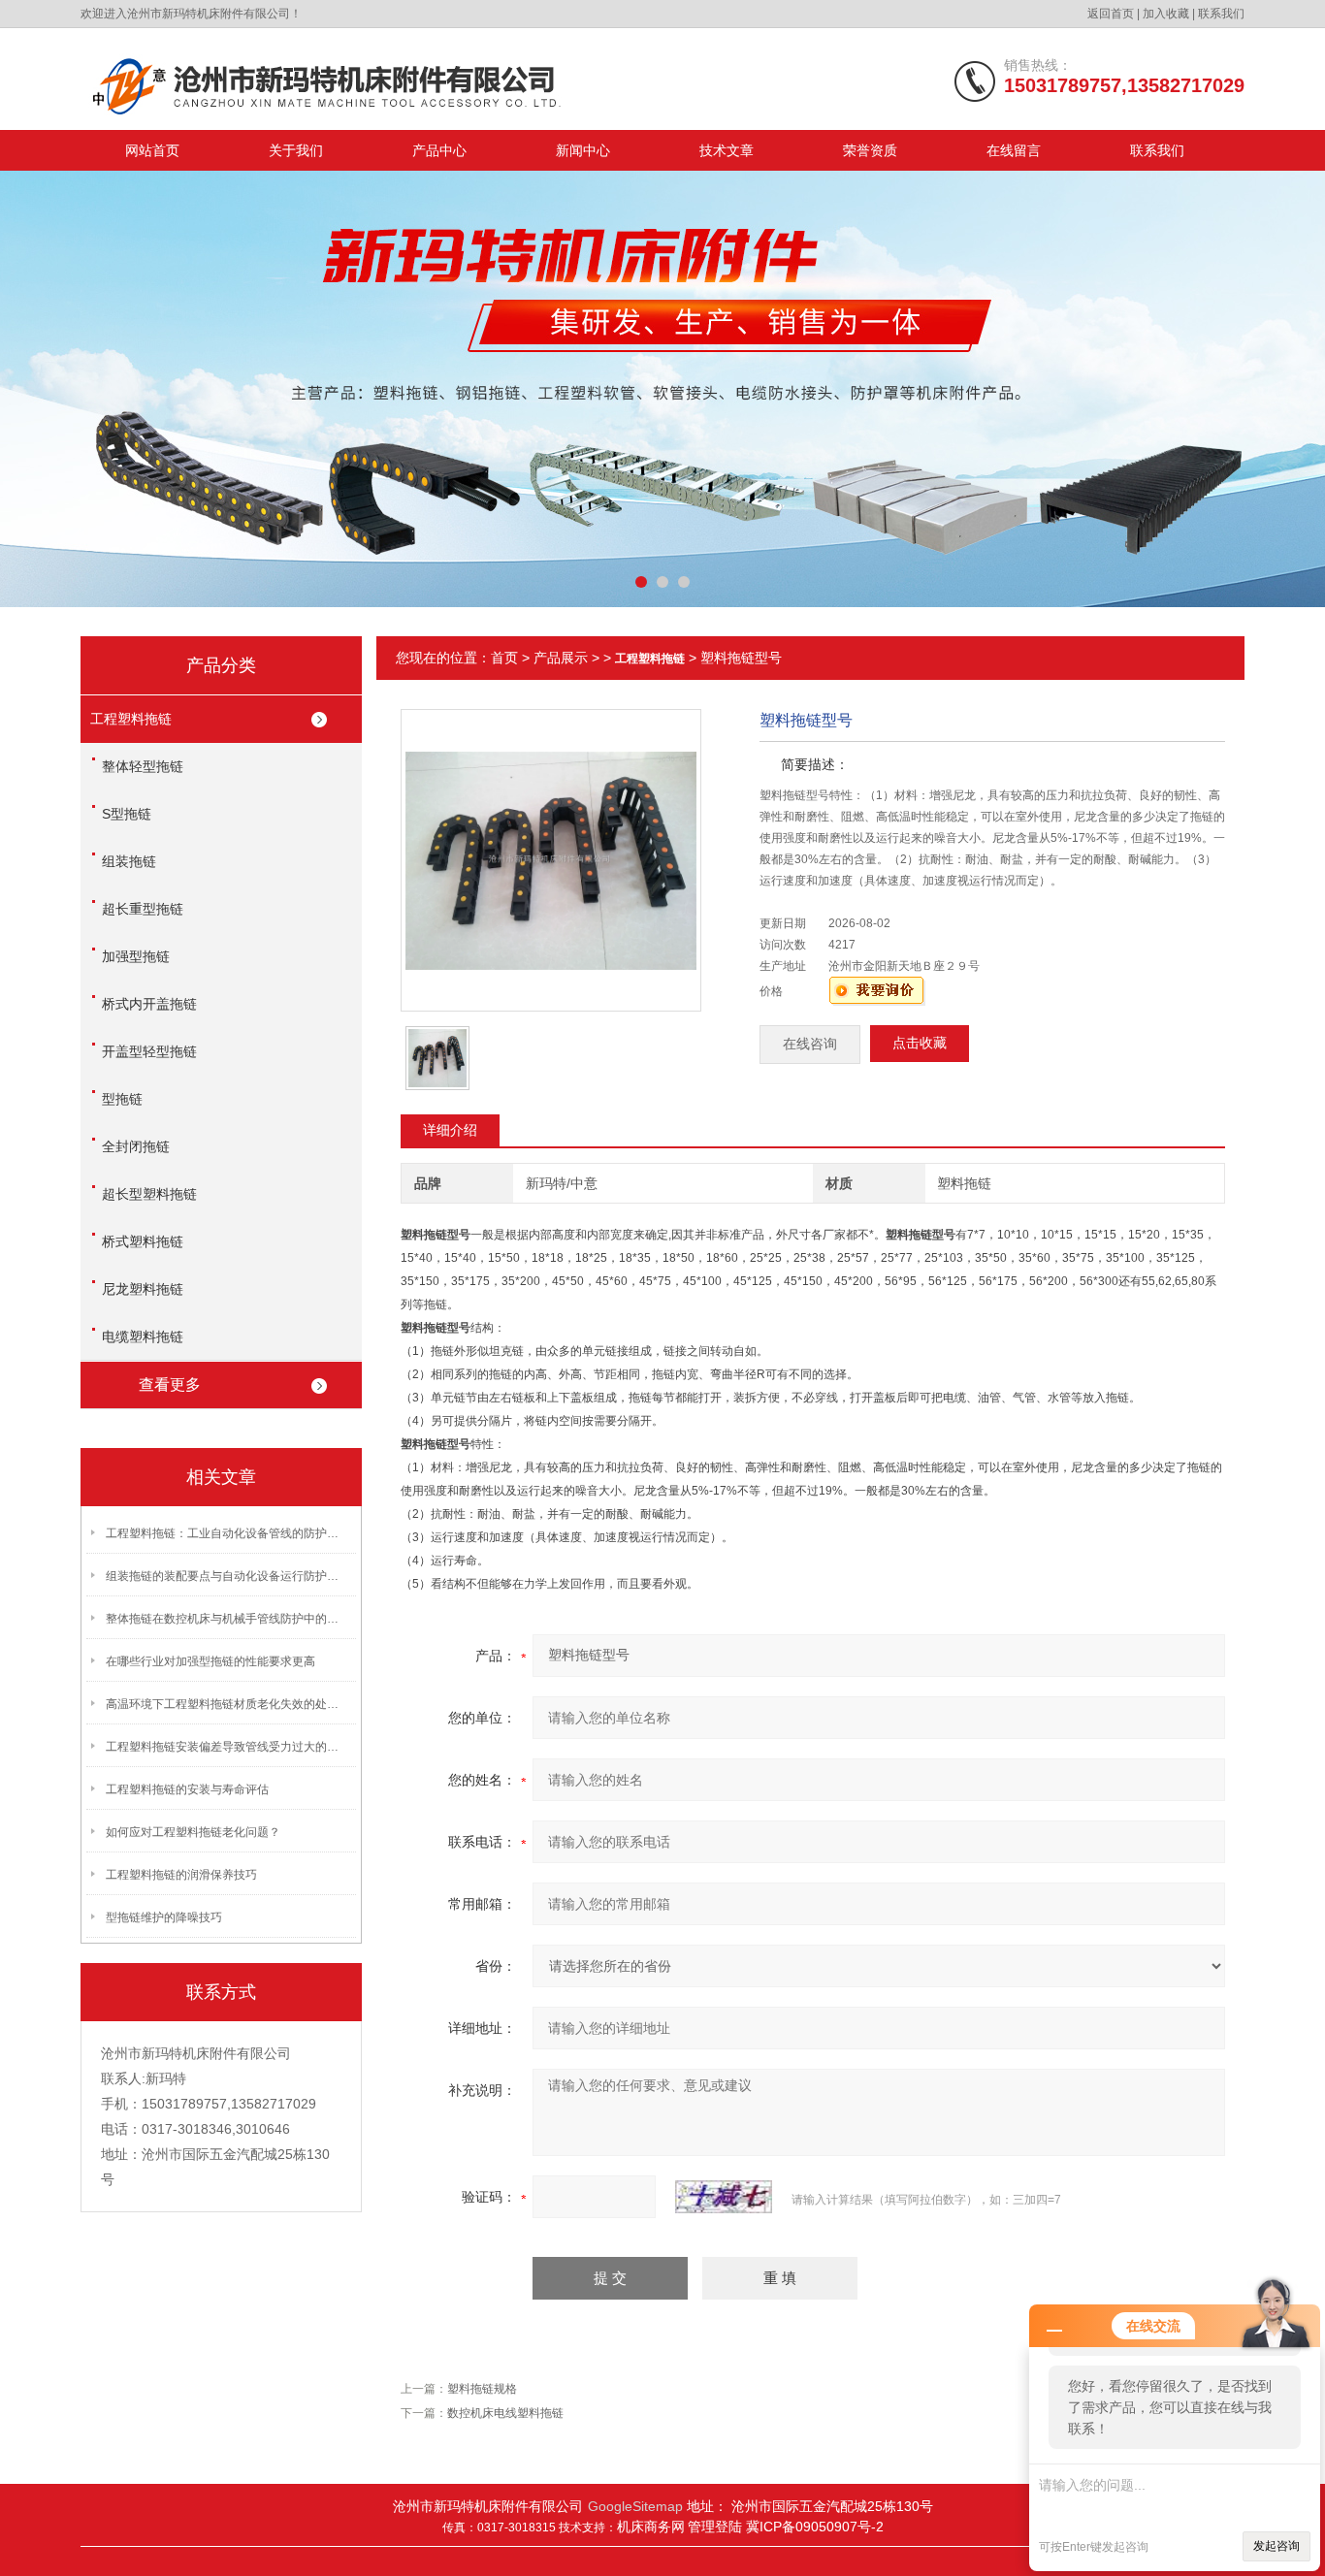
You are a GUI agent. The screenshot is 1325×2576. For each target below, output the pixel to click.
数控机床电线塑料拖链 (505, 2413)
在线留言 (1014, 150)
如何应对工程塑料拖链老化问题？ (193, 1832)
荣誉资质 (870, 150)
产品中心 (439, 150)
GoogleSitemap (635, 2506)
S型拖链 (127, 814)
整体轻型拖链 (143, 766)
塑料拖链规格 (482, 2389)
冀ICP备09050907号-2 (815, 2527)
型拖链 (122, 1099)
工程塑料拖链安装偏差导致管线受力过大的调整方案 (227, 1747)
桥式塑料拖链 (143, 1241)
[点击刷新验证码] (724, 2197)
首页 (504, 658)
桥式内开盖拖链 (149, 1004)
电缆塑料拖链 (143, 1336)
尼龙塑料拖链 (143, 1289)
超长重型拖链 (143, 909)
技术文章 (727, 150)
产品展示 (561, 658)
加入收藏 (1166, 14)
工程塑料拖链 (131, 719)
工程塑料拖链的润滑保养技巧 (181, 1875)
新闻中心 (583, 150)
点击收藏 (920, 1043)
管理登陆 (717, 2527)
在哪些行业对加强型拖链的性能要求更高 (210, 1661)
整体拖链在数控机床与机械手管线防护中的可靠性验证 (227, 1619)
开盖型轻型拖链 (149, 1051)
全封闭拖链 (136, 1146)
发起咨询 (1277, 2546)
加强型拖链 (136, 956)
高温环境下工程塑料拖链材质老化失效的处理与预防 (227, 1704)
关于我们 (296, 150)
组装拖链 (129, 861)
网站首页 (152, 150)
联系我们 (1221, 14)
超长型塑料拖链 (149, 1194)
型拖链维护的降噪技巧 (164, 1917)
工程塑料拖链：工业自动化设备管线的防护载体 (227, 1533)
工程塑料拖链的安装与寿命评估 (187, 1789)
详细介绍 (450, 1130)
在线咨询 (810, 1044)
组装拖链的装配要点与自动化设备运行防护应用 (227, 1576)
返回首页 (1111, 14)
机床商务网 (651, 2527)
